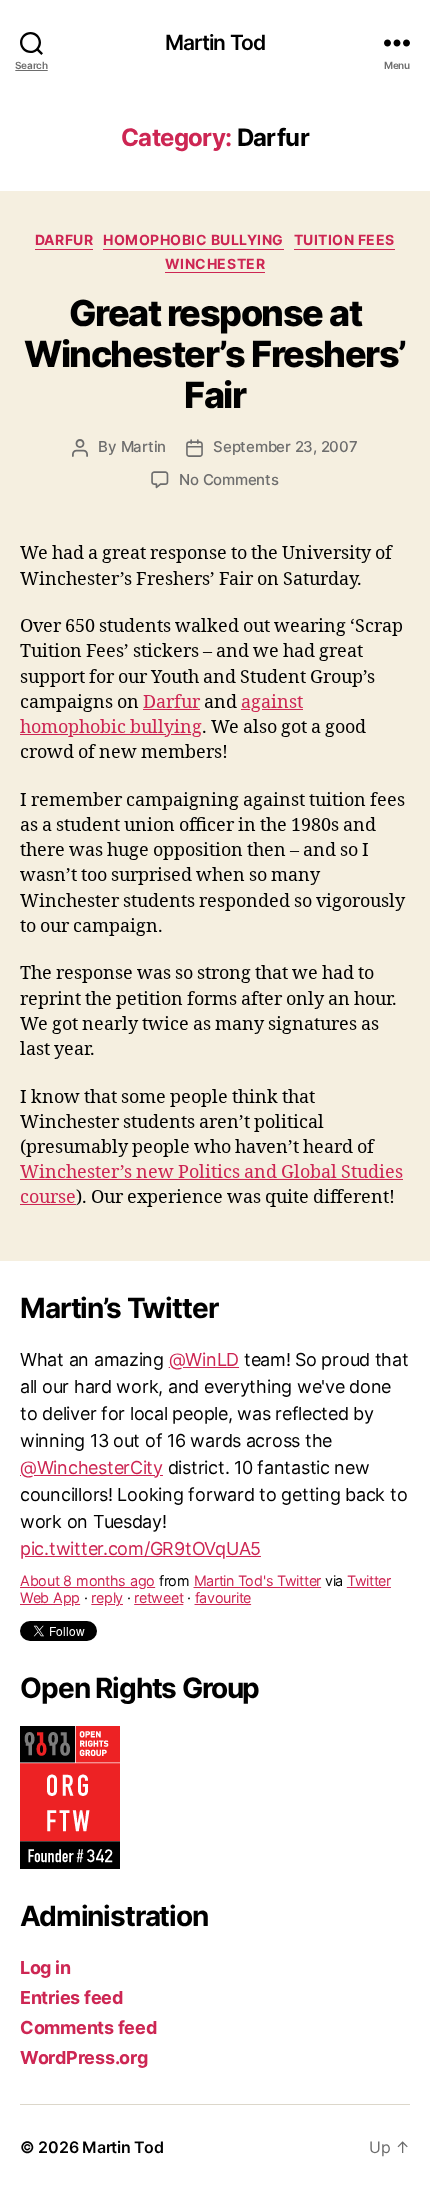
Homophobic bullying (193, 239)
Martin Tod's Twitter (258, 1549)
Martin (143, 446)
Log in (45, 1967)
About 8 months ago (87, 1549)
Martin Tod (215, 42)
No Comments (228, 479)
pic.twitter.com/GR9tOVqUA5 (140, 1516)
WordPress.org (84, 2057)
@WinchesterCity (91, 1435)
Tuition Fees (344, 239)
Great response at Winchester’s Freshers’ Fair (214, 354)
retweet (158, 1566)
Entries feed (71, 1997)
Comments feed (88, 2027)
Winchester (215, 263)
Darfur (64, 239)
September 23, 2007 (285, 446)
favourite (223, 1566)
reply (107, 1566)
